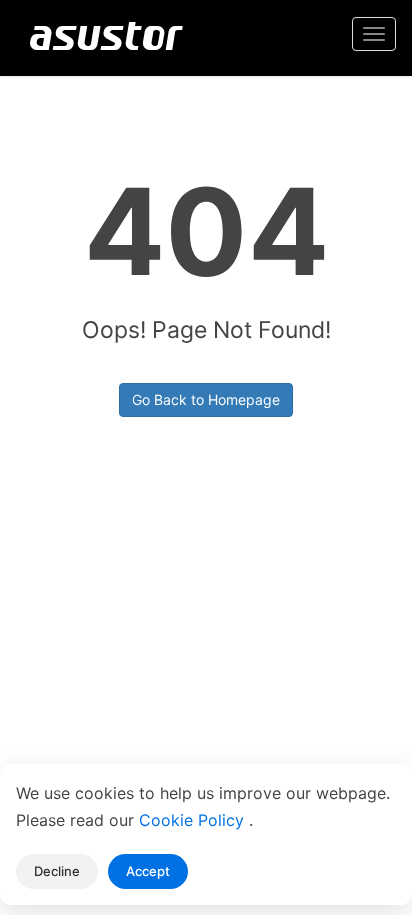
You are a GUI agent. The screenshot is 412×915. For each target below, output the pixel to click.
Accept (148, 871)
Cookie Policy (194, 820)
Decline (57, 871)
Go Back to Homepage (206, 399)
